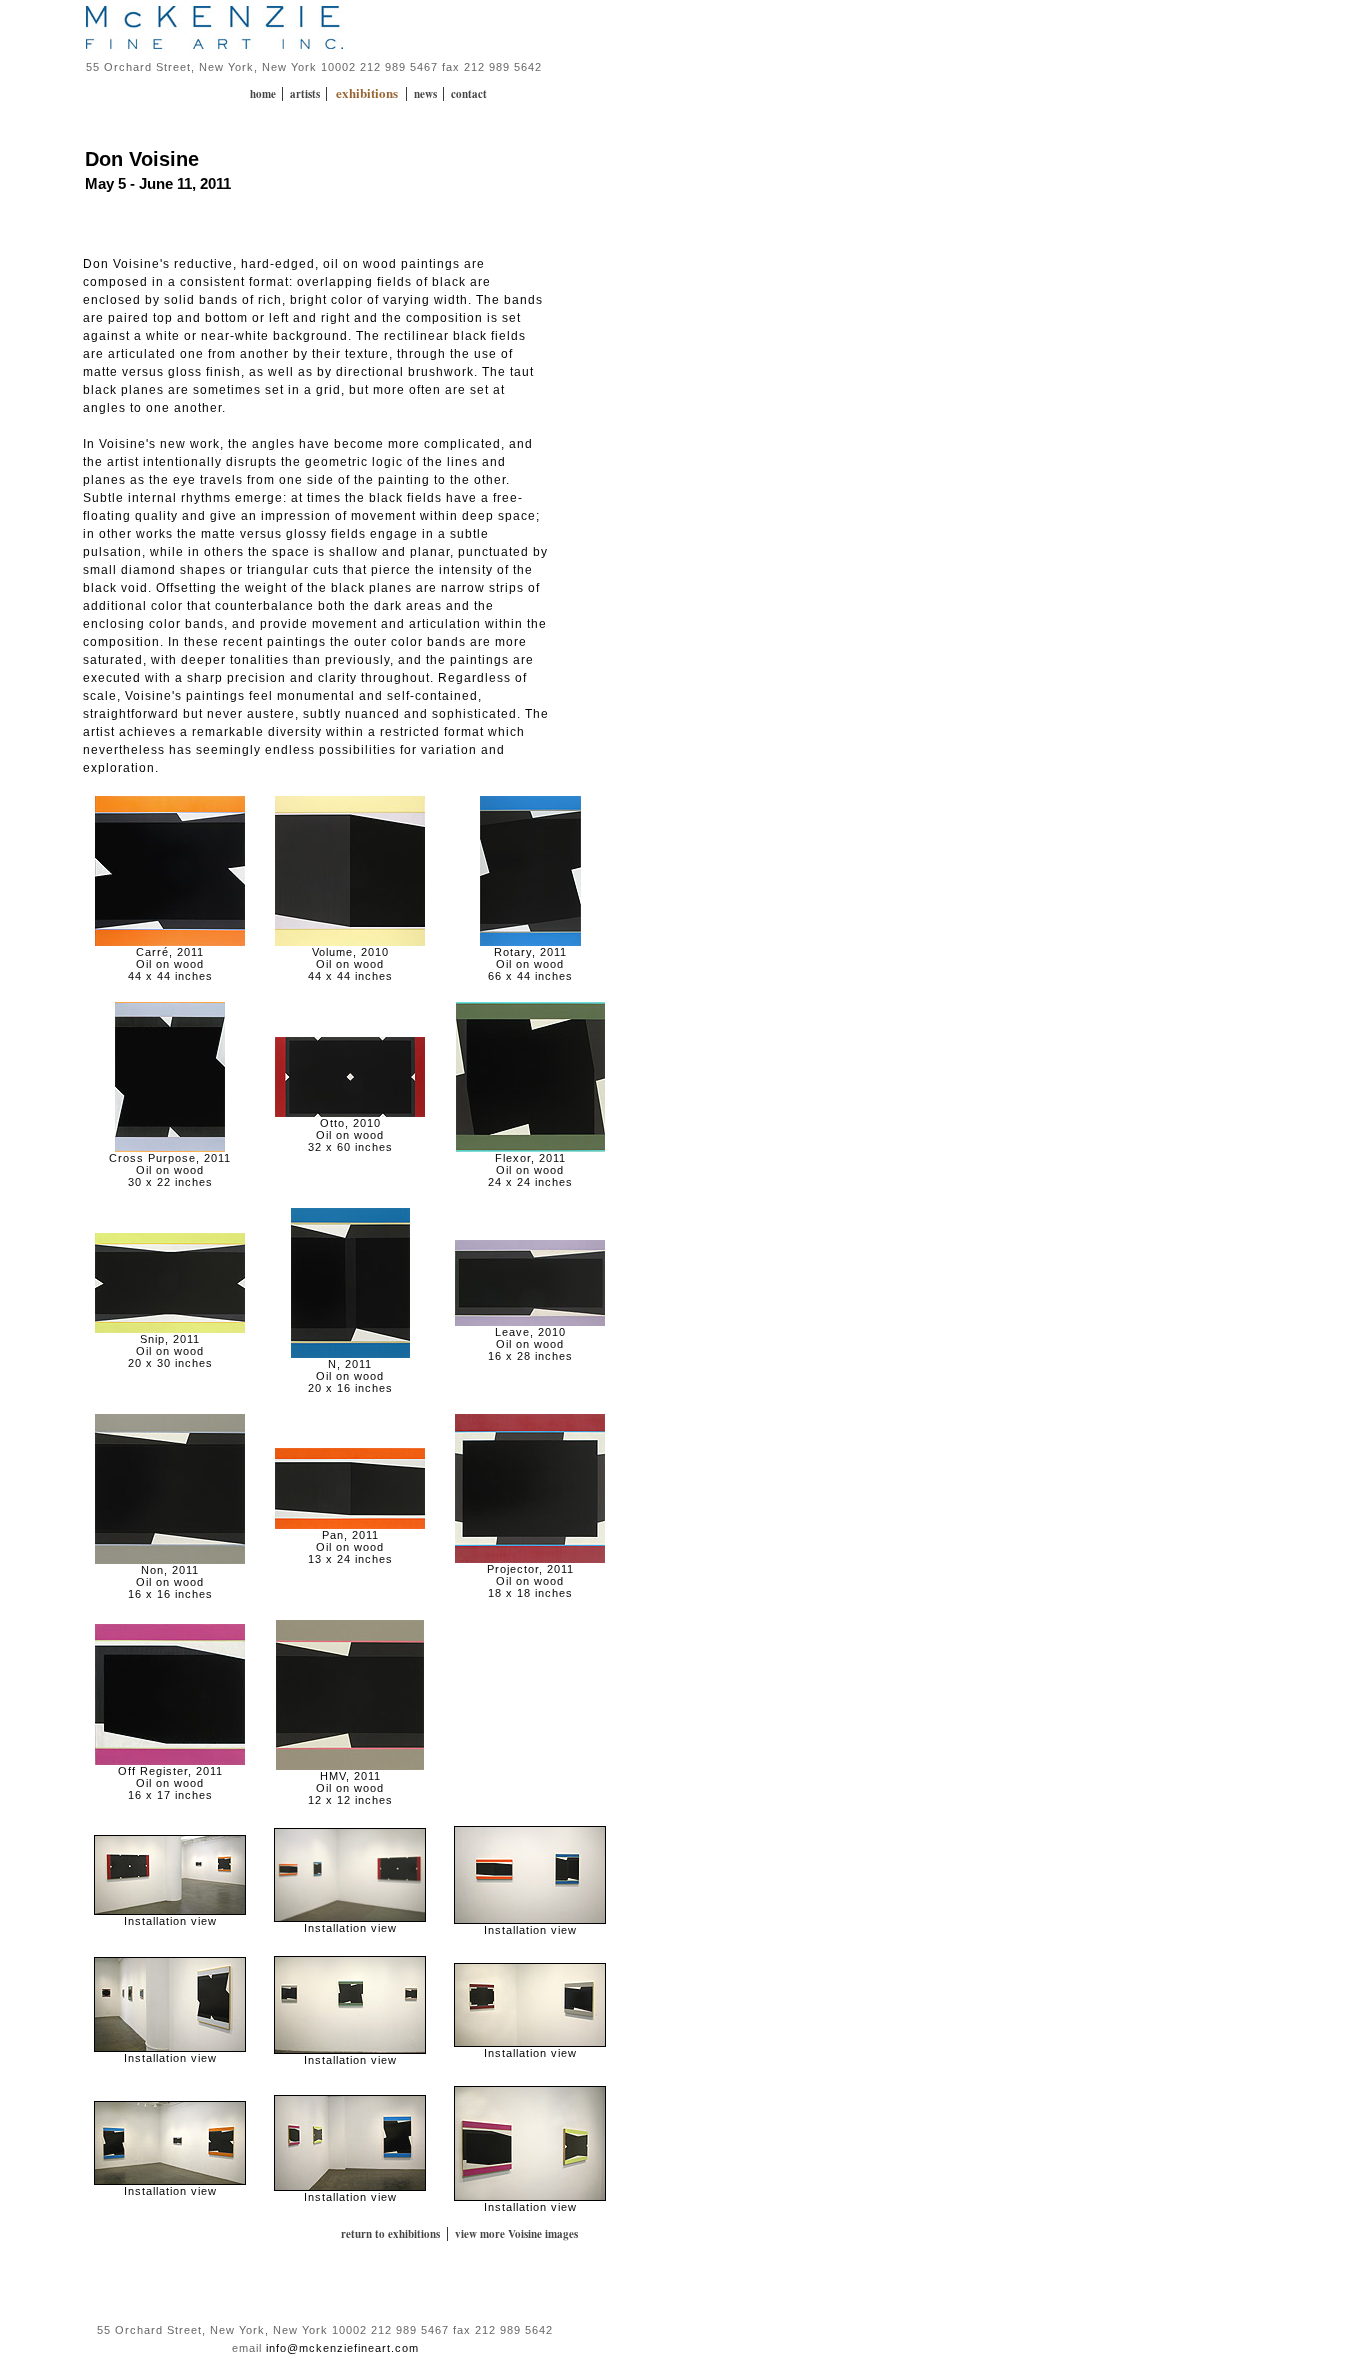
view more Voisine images (516, 2234)
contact (469, 94)
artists (306, 94)
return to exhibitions (390, 2234)
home (264, 94)
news (427, 94)
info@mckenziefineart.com (342, 2348)
